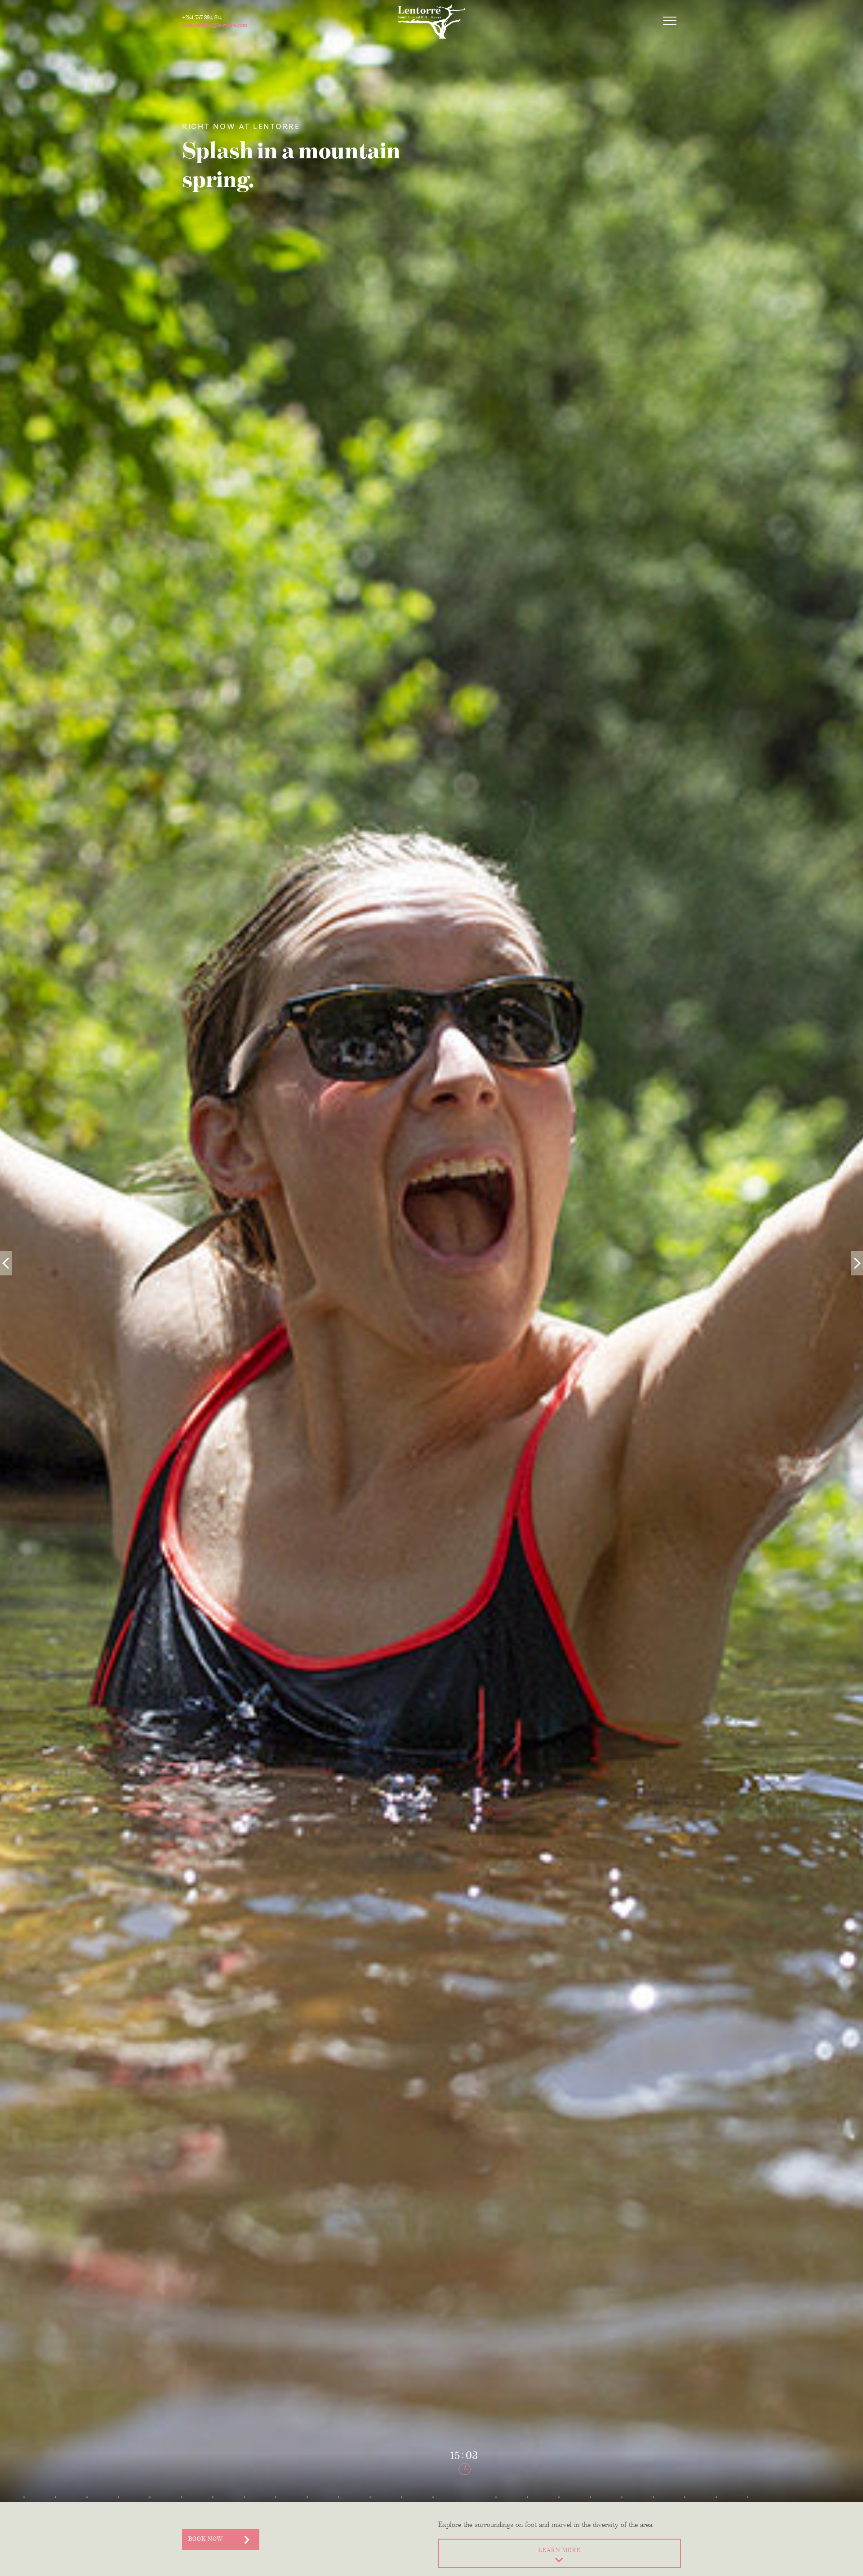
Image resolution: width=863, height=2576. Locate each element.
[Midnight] (747, 2487)
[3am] (87, 2487)
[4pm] (496, 2487)
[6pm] (559, 2487)
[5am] (150, 2487)
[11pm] (716, 2487)
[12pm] (370, 2487)
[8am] (244, 2487)
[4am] (118, 2487)
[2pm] (433, 2487)
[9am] (276, 2487)
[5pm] (527, 2487)
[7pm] (590, 2487)
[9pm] (653, 2487)
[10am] (307, 2487)
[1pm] (401, 2487)
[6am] (181, 2487)
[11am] (338, 2487)
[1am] (24, 2487)
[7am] (213, 2487)
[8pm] (622, 2487)
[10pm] (685, 2487)
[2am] (55, 2487)
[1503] (464, 2487)
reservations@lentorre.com (215, 25)
